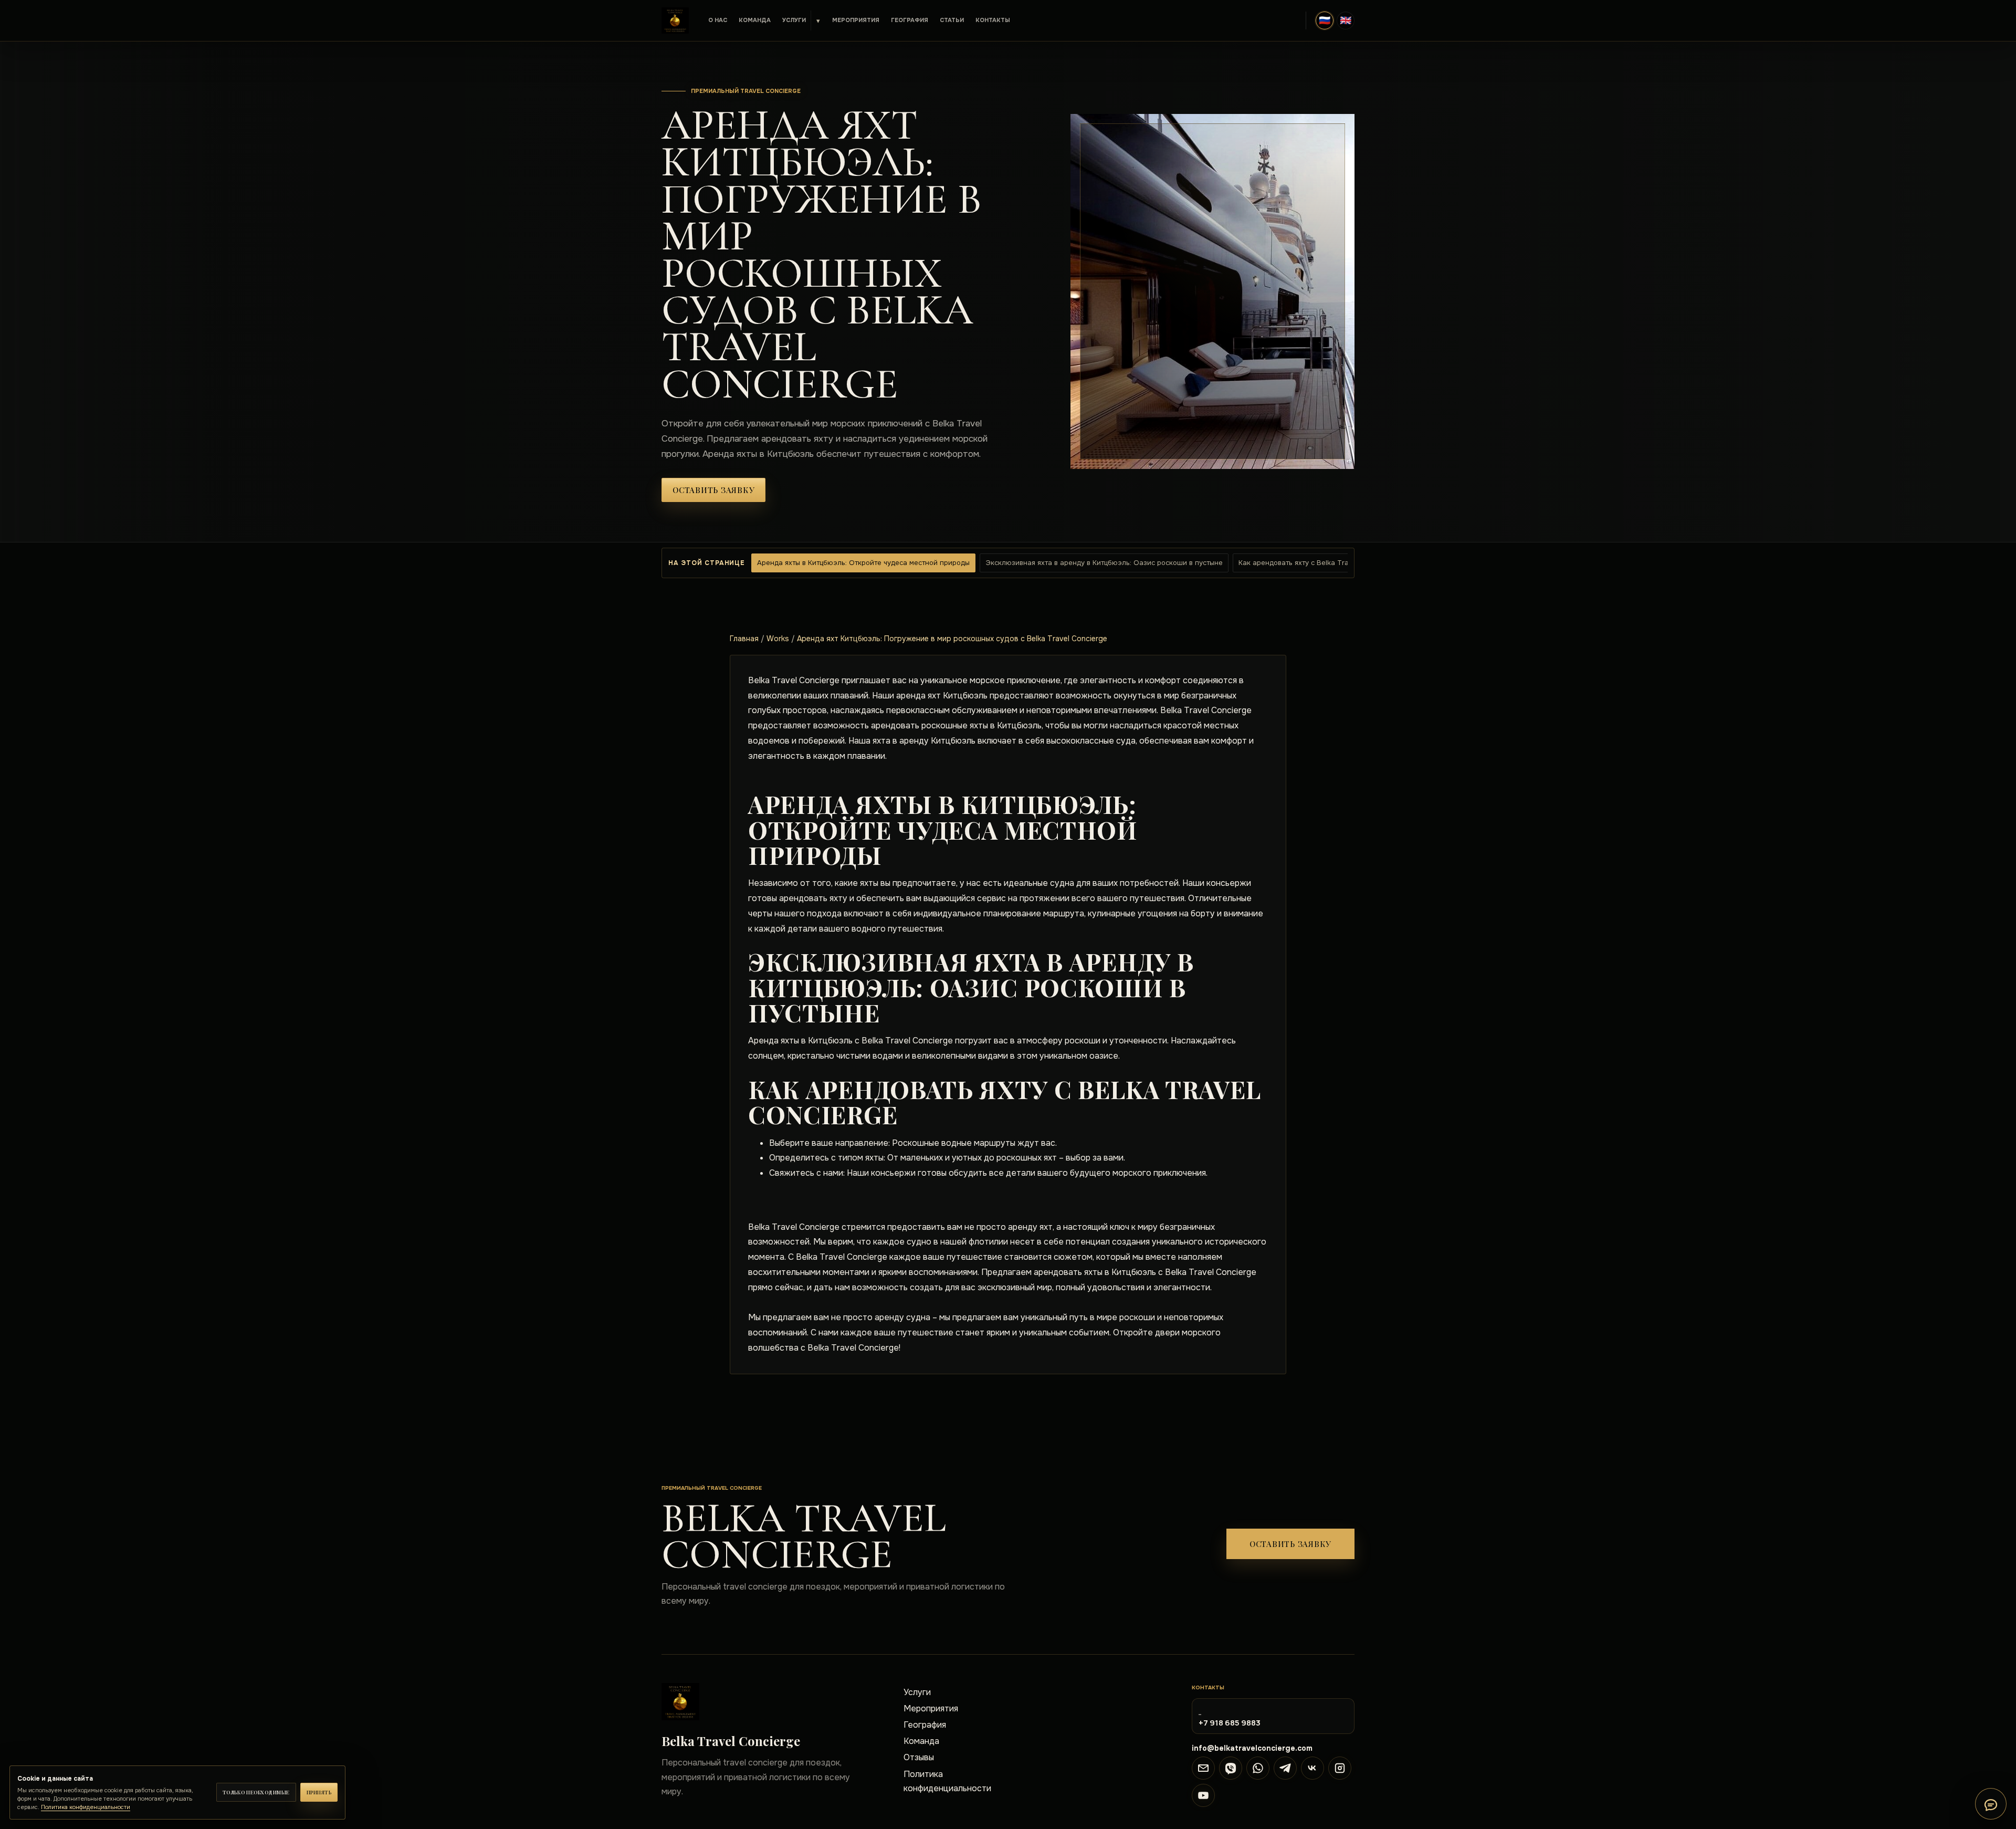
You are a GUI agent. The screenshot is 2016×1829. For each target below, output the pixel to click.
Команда (755, 20)
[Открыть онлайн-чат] (1991, 1804)
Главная (744, 639)
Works (778, 639)
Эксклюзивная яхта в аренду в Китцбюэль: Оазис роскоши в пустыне (1104, 563)
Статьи (952, 20)
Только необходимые (256, 1792)
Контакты (993, 20)
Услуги (794, 20)
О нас (718, 20)
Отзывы (919, 1757)
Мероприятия (856, 20)
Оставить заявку (713, 490)
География (910, 20)
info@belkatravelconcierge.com (1252, 1748)
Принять (319, 1792)
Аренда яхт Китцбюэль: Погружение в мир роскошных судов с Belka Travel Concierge (952, 639)
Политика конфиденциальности (947, 1781)
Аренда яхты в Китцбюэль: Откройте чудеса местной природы (863, 563)
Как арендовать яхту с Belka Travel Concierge (1316, 563)
